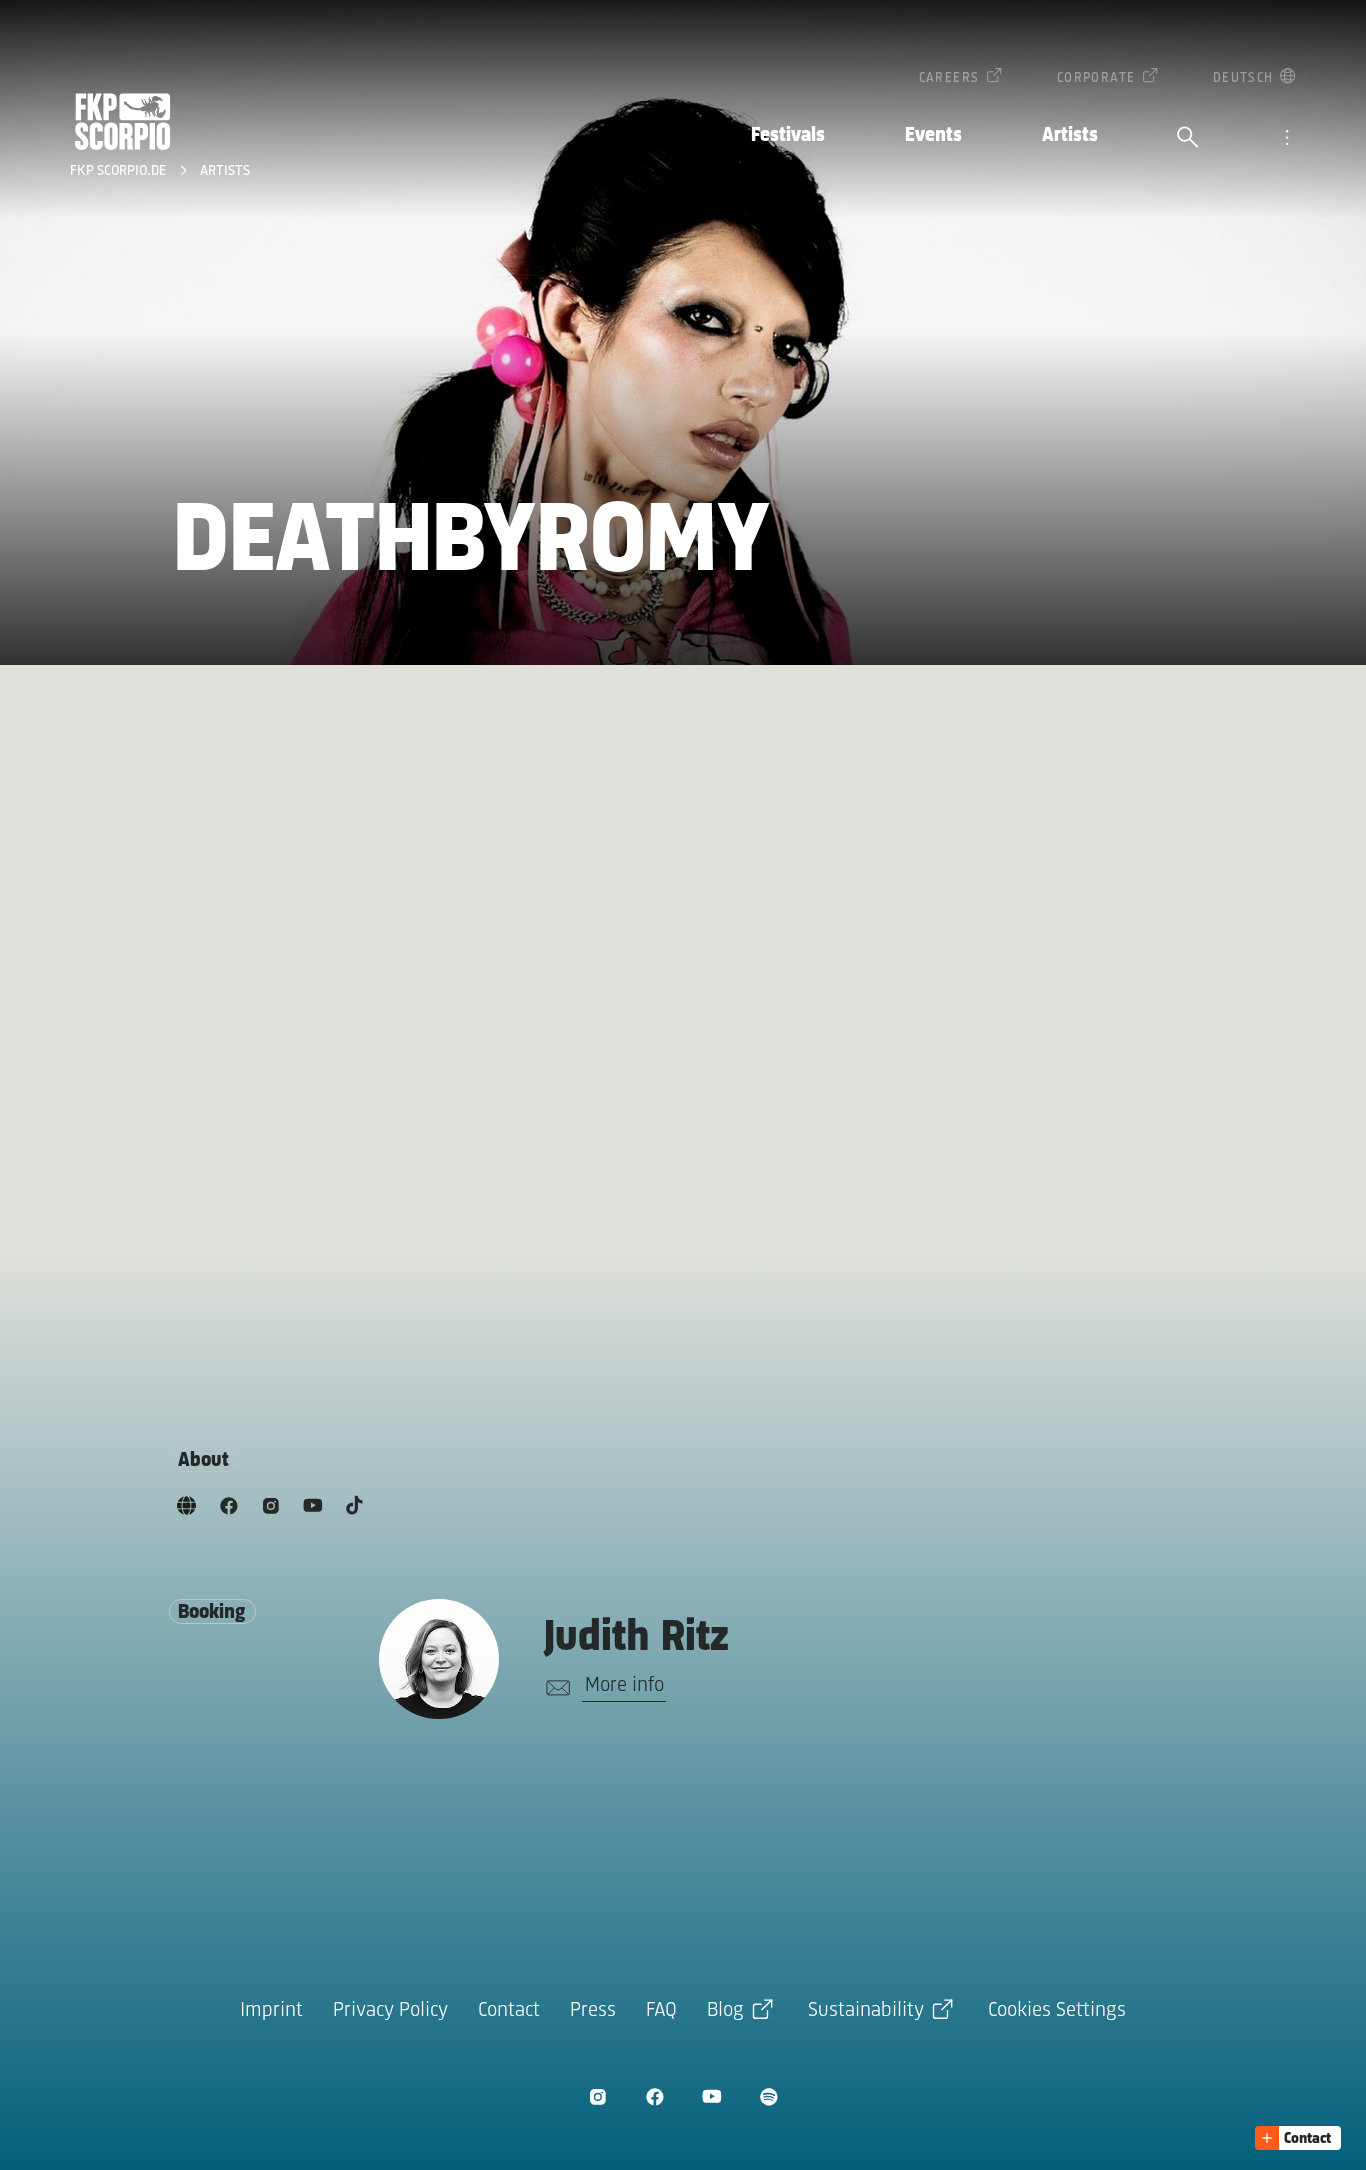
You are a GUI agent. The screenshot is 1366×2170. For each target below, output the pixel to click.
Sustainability (866, 2010)
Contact (509, 2010)
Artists (1070, 135)
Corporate (1096, 78)
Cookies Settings (1057, 2010)
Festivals (788, 135)
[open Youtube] (711, 2096)
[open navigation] (1287, 139)
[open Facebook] (654, 2096)
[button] (1298, 2138)
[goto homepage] (123, 121)
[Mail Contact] (554, 1688)
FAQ (661, 2010)
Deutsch (1243, 78)
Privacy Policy (390, 2010)
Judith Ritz (636, 1638)
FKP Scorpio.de (120, 171)
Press (593, 2010)
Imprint (271, 2010)
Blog (725, 2010)
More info (624, 1685)
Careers (949, 78)
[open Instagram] (597, 2096)
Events (933, 135)
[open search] (1188, 139)
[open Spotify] (768, 2096)
